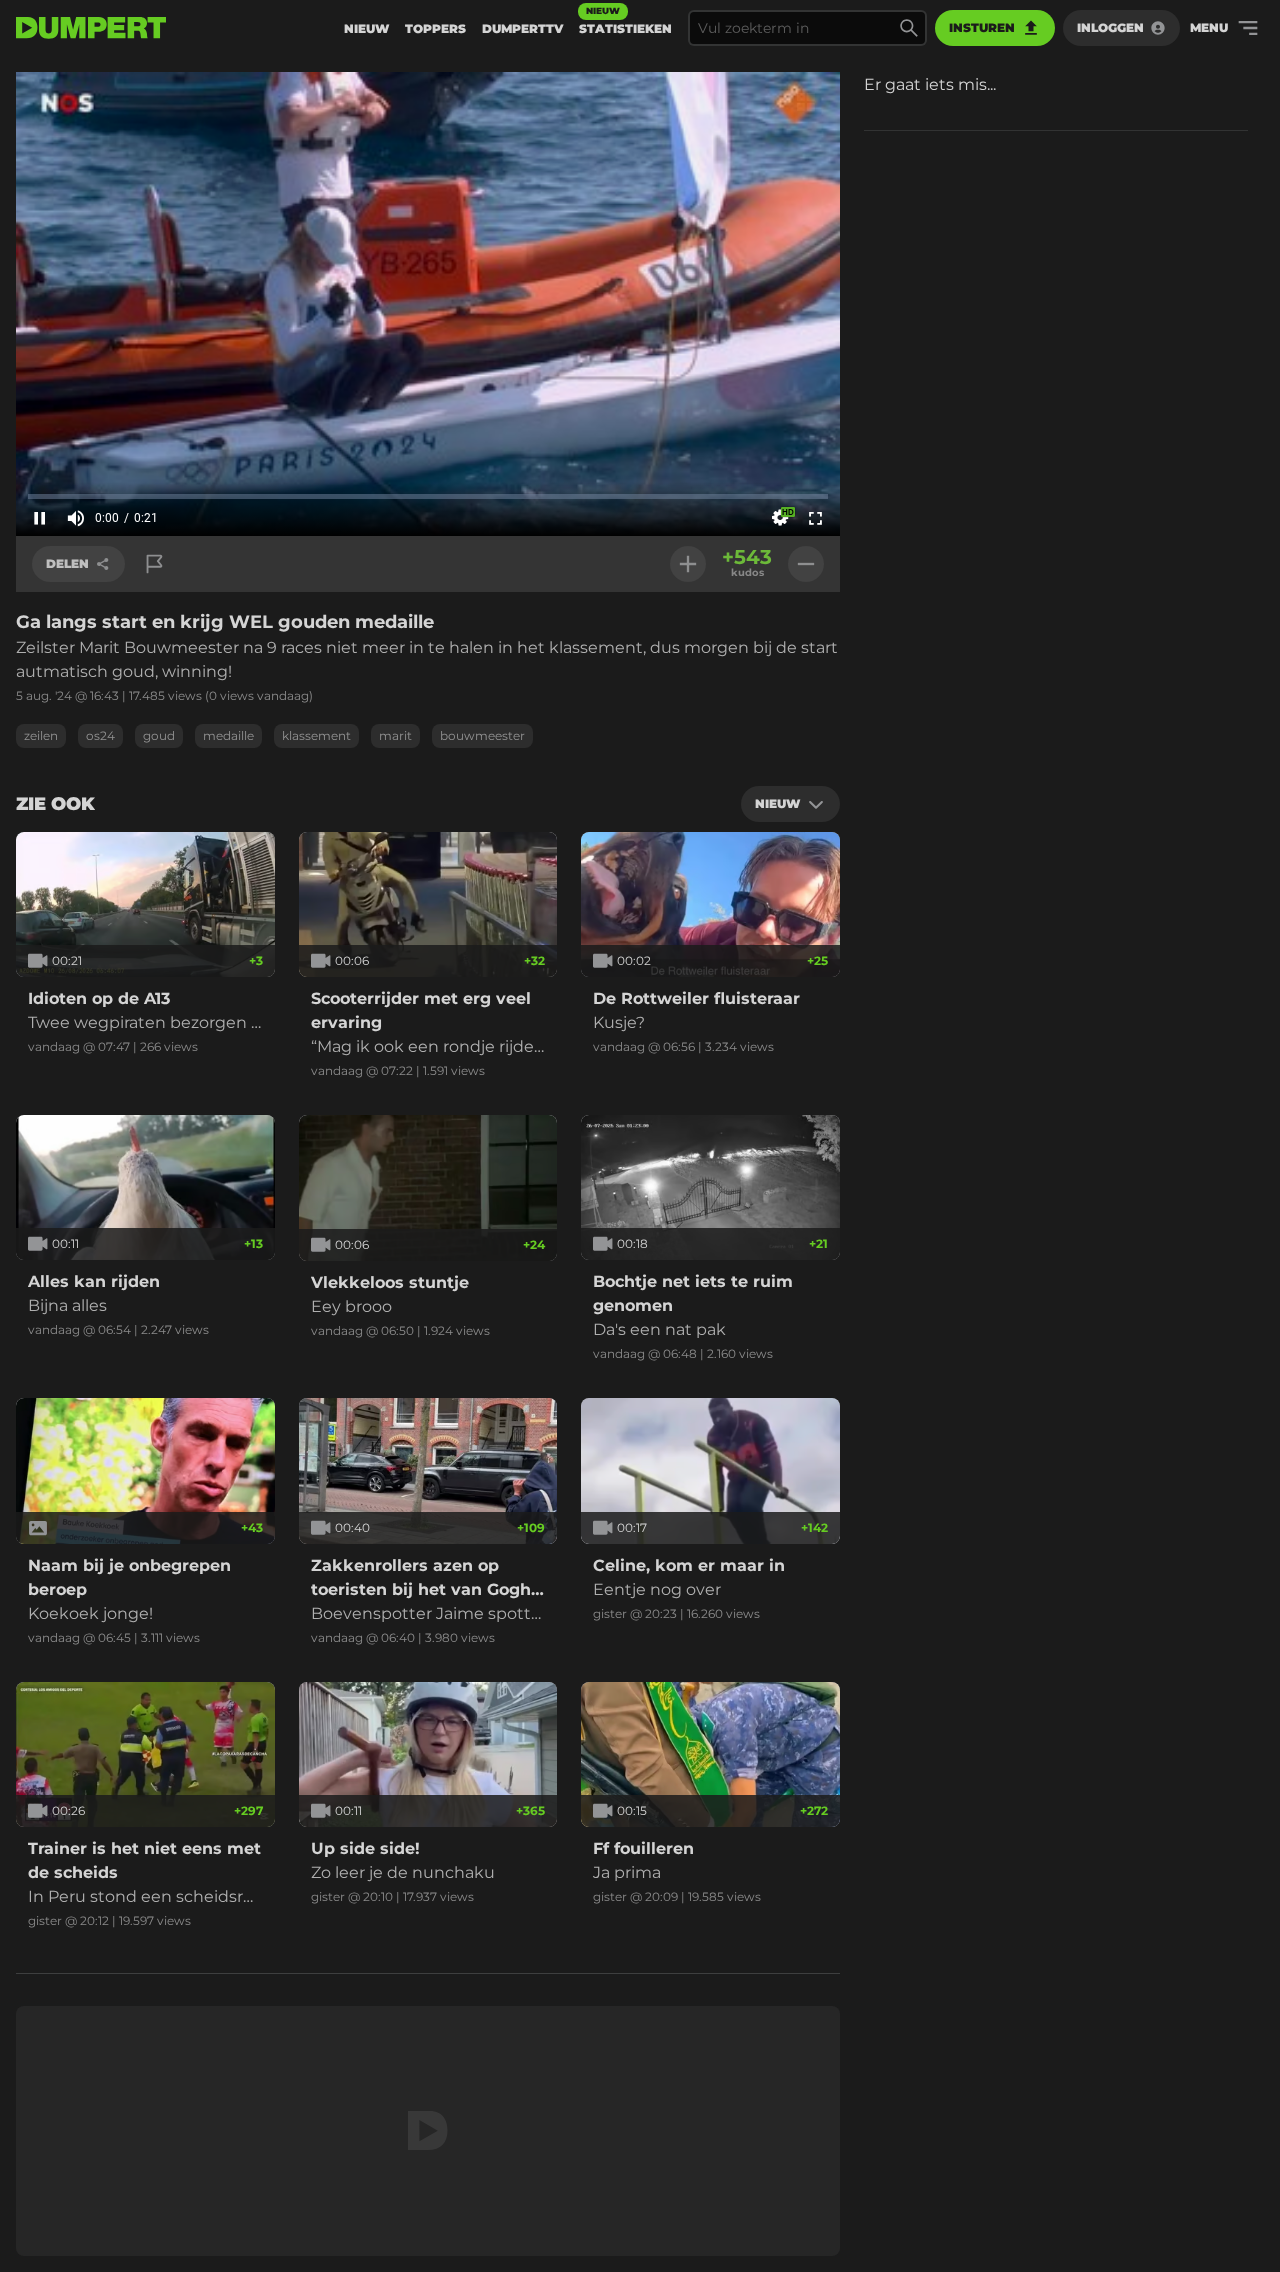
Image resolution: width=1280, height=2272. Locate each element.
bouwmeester (482, 735)
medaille (228, 735)
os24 (100, 735)
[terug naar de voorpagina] (91, 28)
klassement (316, 735)
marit (395, 735)
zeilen (41, 735)
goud (159, 735)
